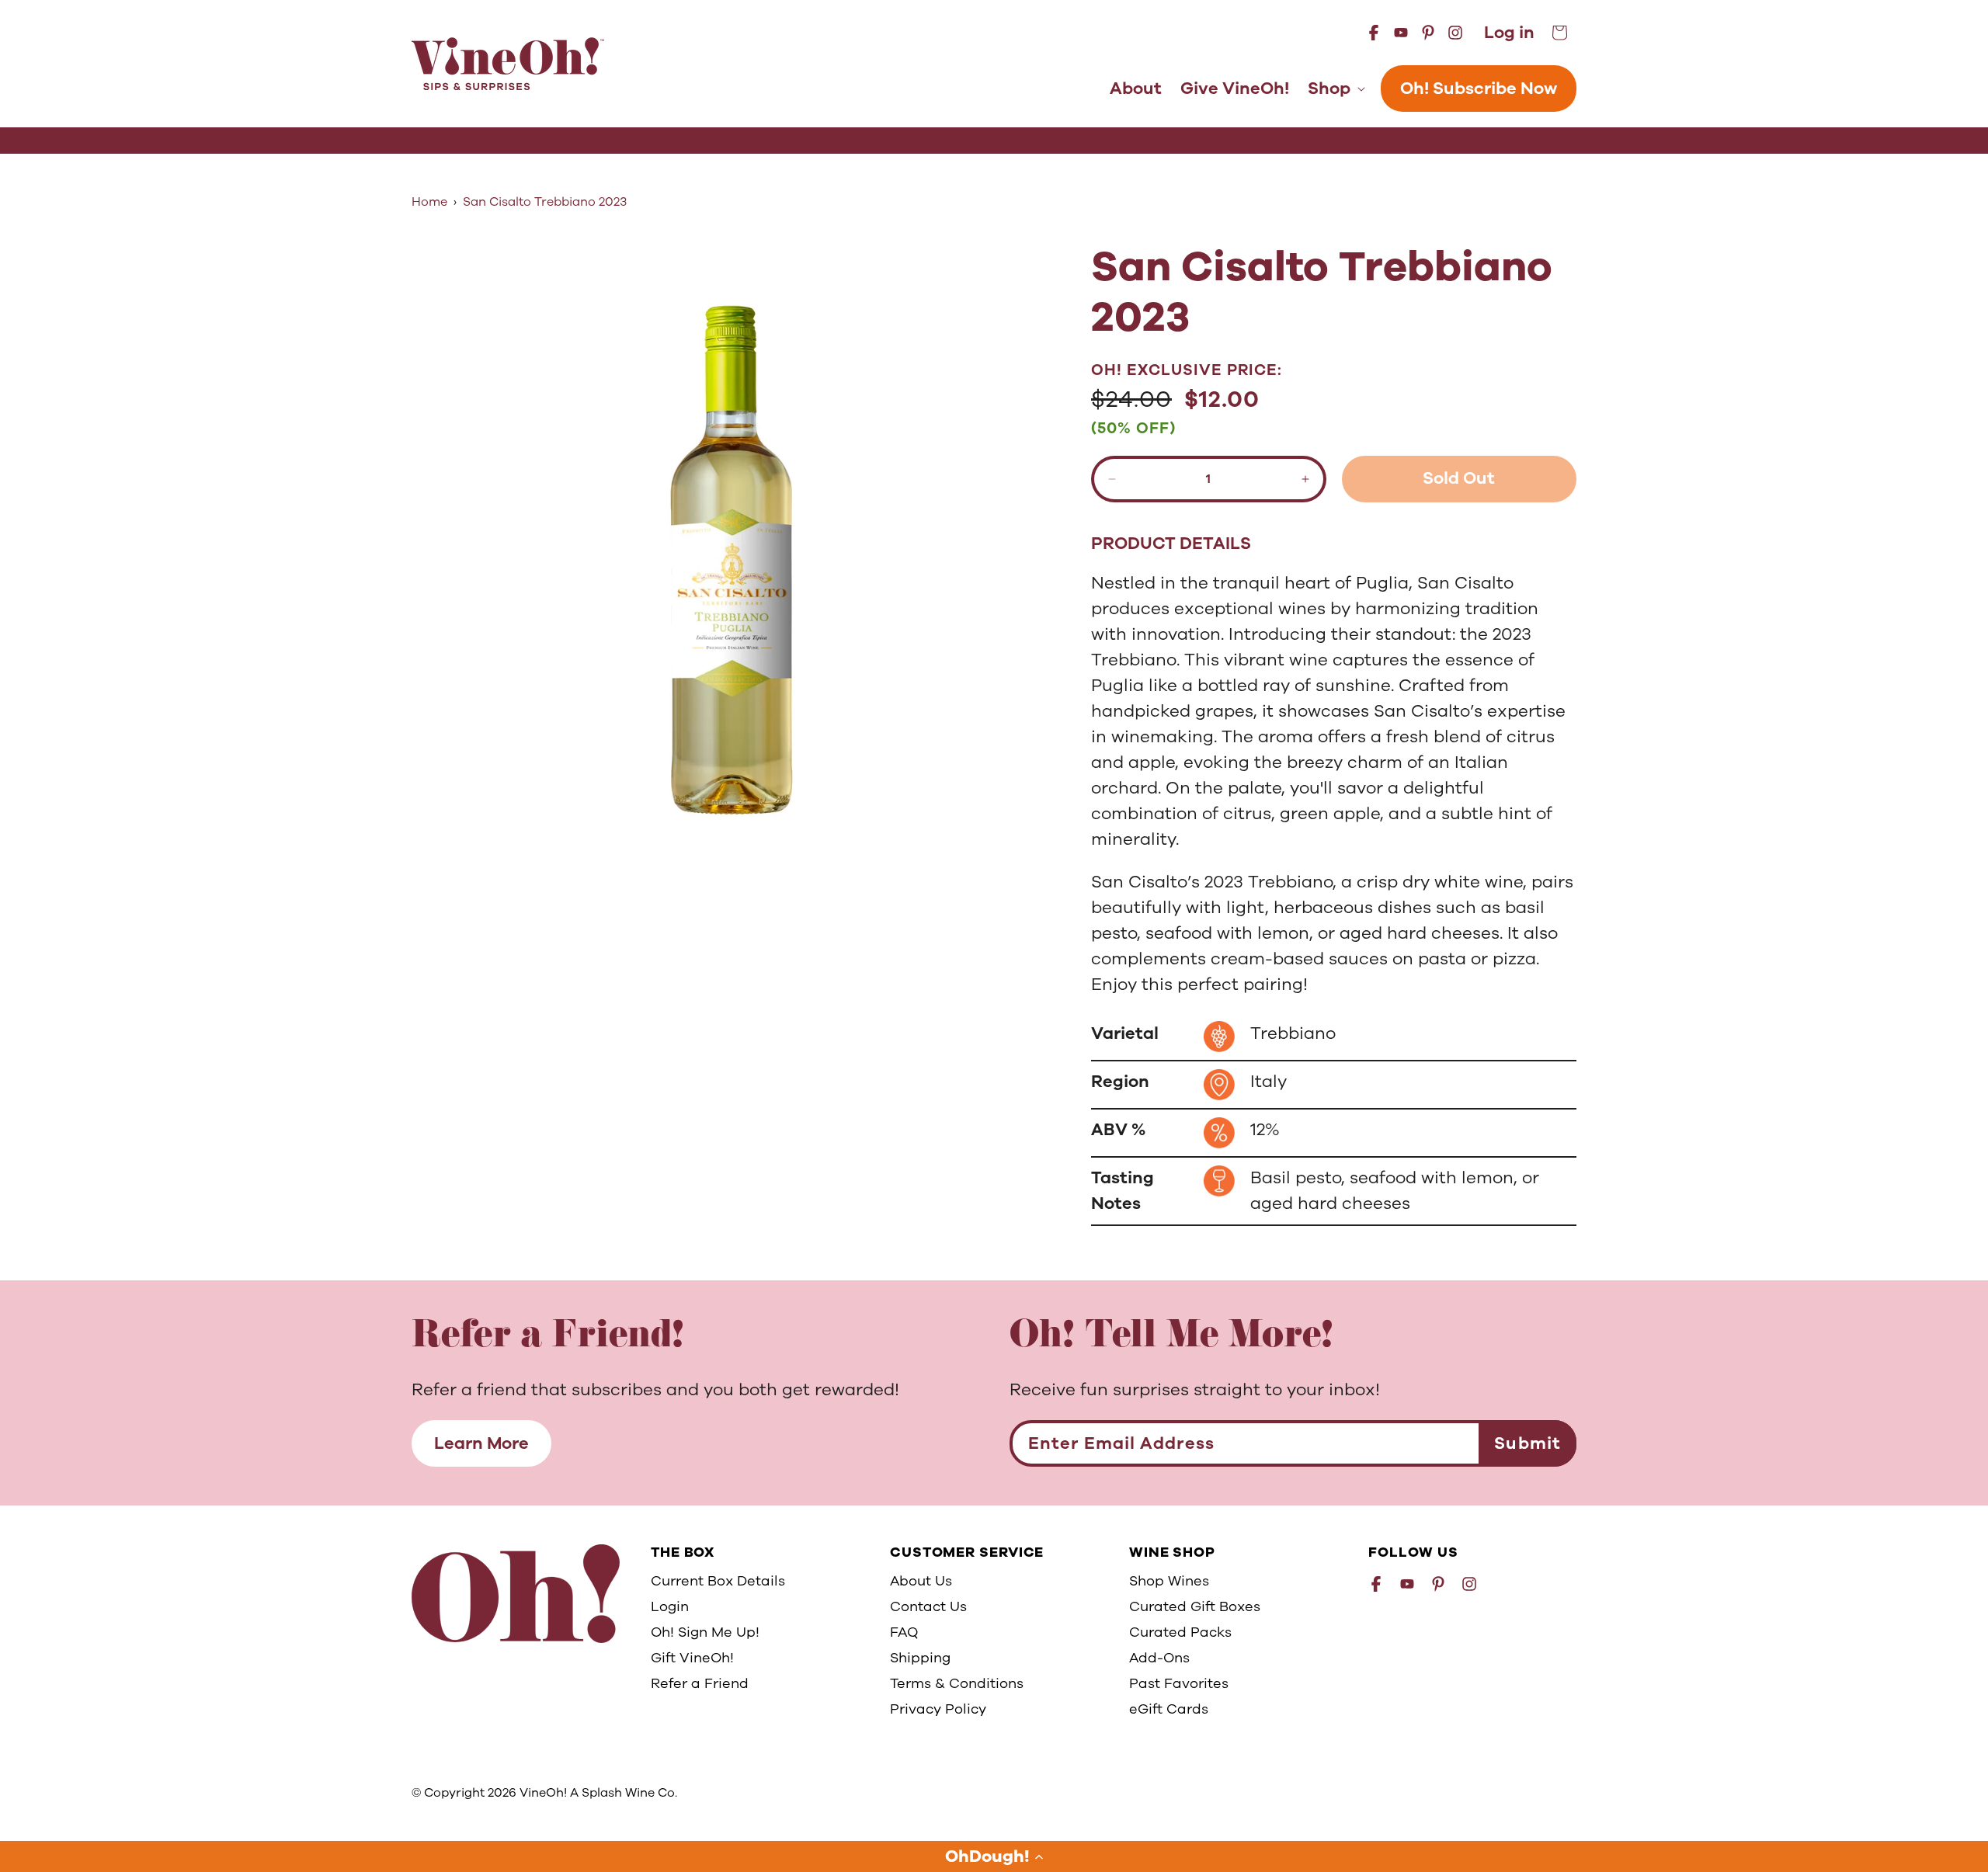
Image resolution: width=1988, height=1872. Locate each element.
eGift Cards (1169, 1709)
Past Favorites (1179, 1683)
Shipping (920, 1658)
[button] (994, 1856)
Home (429, 202)
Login (670, 1606)
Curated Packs (1180, 1632)
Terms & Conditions (957, 1683)
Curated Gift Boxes (1195, 1606)
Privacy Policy (938, 1709)
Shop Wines (1169, 1581)
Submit (1527, 1443)
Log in (1509, 33)
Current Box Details (718, 1581)
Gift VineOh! (692, 1658)
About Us (921, 1581)
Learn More (481, 1443)
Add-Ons (1159, 1658)
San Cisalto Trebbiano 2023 (545, 202)
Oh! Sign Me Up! (705, 1632)
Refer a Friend (700, 1683)
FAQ (904, 1632)
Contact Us (928, 1606)
